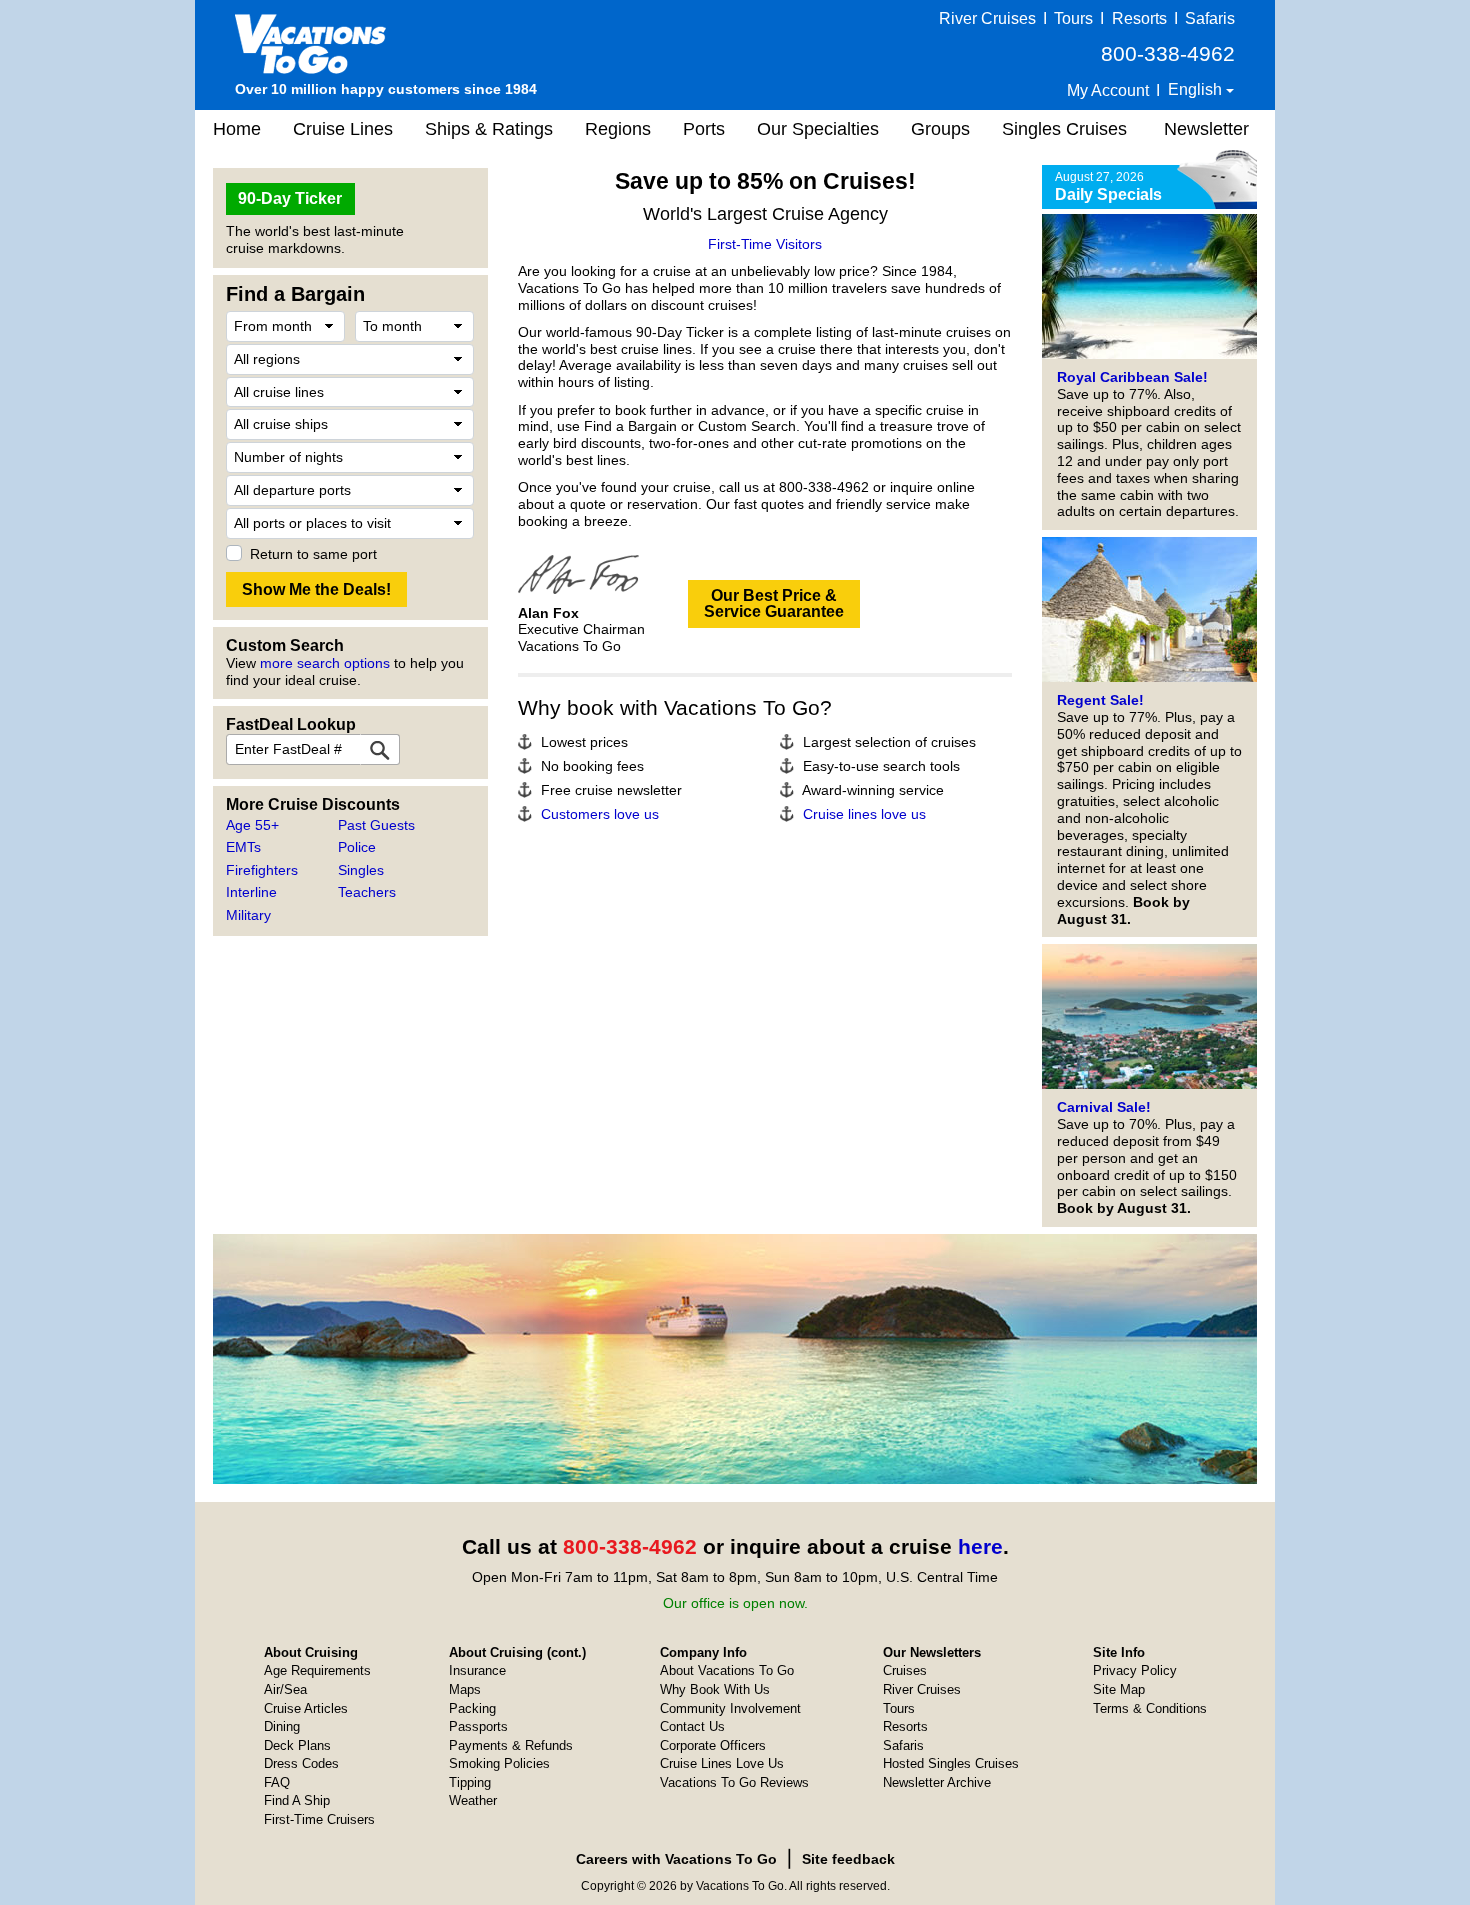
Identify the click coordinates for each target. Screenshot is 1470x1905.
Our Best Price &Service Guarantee (774, 603)
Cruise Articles (306, 1708)
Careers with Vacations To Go (676, 1859)
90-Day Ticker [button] (290, 198)
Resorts (1139, 18)
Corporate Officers (713, 1745)
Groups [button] (940, 129)
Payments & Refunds (511, 1745)
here (980, 1546)
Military (248, 915)
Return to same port (313, 554)
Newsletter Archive (937, 1782)
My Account (1108, 90)
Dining (282, 1726)
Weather (473, 1800)
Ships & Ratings (489, 129)
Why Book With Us (715, 1689)
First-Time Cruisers (319, 1819)
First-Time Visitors (765, 244)
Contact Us (692, 1726)
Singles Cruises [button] (1064, 129)
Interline (251, 892)
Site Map (1119, 1689)
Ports (704, 129)
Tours (1073, 18)
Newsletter (1206, 129)
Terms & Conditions (1150, 1708)
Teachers (367, 892)
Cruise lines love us (864, 814)
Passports (478, 1726)
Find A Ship (297, 1800)
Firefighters (262, 870)
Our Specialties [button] (818, 129)
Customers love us (600, 814)
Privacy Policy (1135, 1670)
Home (237, 129)
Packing (472, 1708)
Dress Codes (301, 1763)
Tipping (470, 1782)
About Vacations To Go (727, 1670)
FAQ (277, 1782)
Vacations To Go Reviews (734, 1782)
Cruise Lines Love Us (722, 1763)
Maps (465, 1689)
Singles (361, 870)
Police (357, 847)
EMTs (243, 847)
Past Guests (376, 825)
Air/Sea (285, 1689)
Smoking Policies (499, 1763)
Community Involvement (730, 1708)
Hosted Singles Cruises (951, 1763)
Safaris (1210, 18)
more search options (325, 663)
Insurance (477, 1670)
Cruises (905, 1670)
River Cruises (987, 18)
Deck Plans (297, 1745)
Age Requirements (317, 1670)
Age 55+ (252, 825)
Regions (618, 129)
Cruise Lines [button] (343, 129)
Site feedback (848, 1859)
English (1197, 89)
